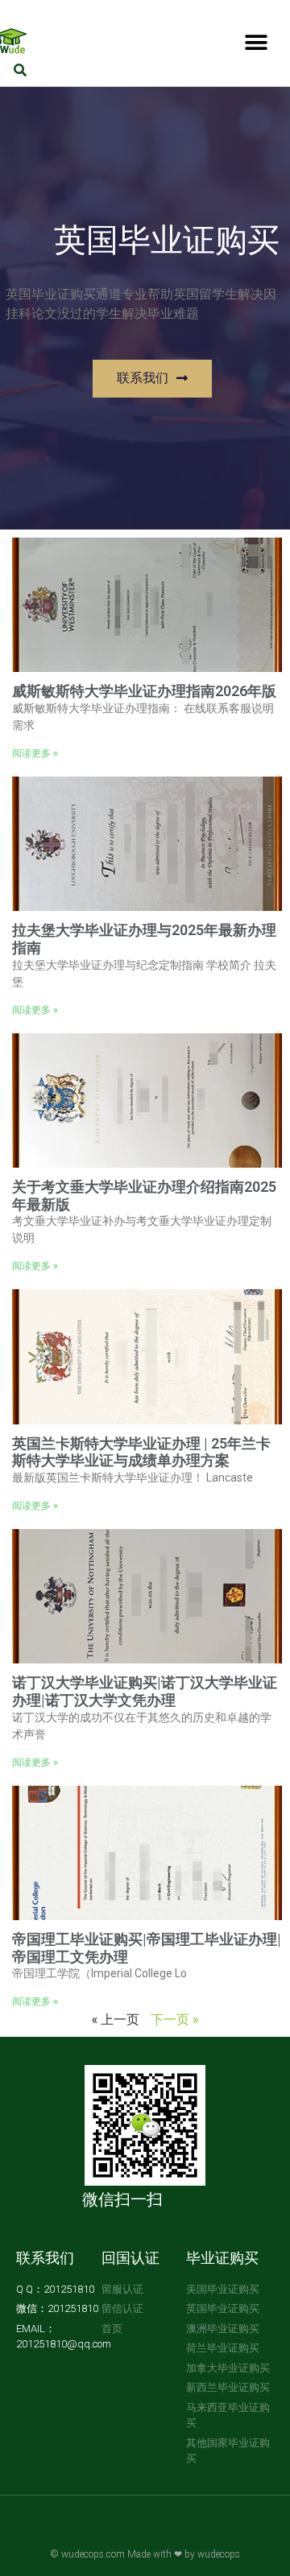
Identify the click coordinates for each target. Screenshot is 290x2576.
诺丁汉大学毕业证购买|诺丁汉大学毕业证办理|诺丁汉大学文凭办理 (145, 1691)
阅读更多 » (35, 753)
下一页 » (174, 2019)
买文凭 (69, 2533)
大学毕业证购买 (120, 2533)
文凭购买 (217, 2533)
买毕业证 (176, 2533)
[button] (256, 42)
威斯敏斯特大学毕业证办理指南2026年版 (144, 691)
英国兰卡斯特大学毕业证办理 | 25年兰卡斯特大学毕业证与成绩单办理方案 (141, 1452)
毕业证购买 (222, 2258)
